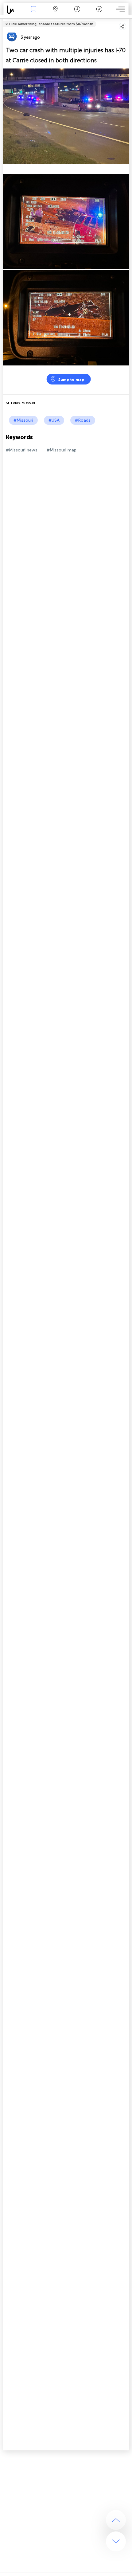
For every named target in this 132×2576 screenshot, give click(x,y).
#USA (54, 420)
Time (77, 13)
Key (99, 13)
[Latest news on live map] (13, 10)
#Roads (83, 420)
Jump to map (71, 380)
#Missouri (23, 420)
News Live (33, 13)
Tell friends (127, 20)
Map (55, 13)
